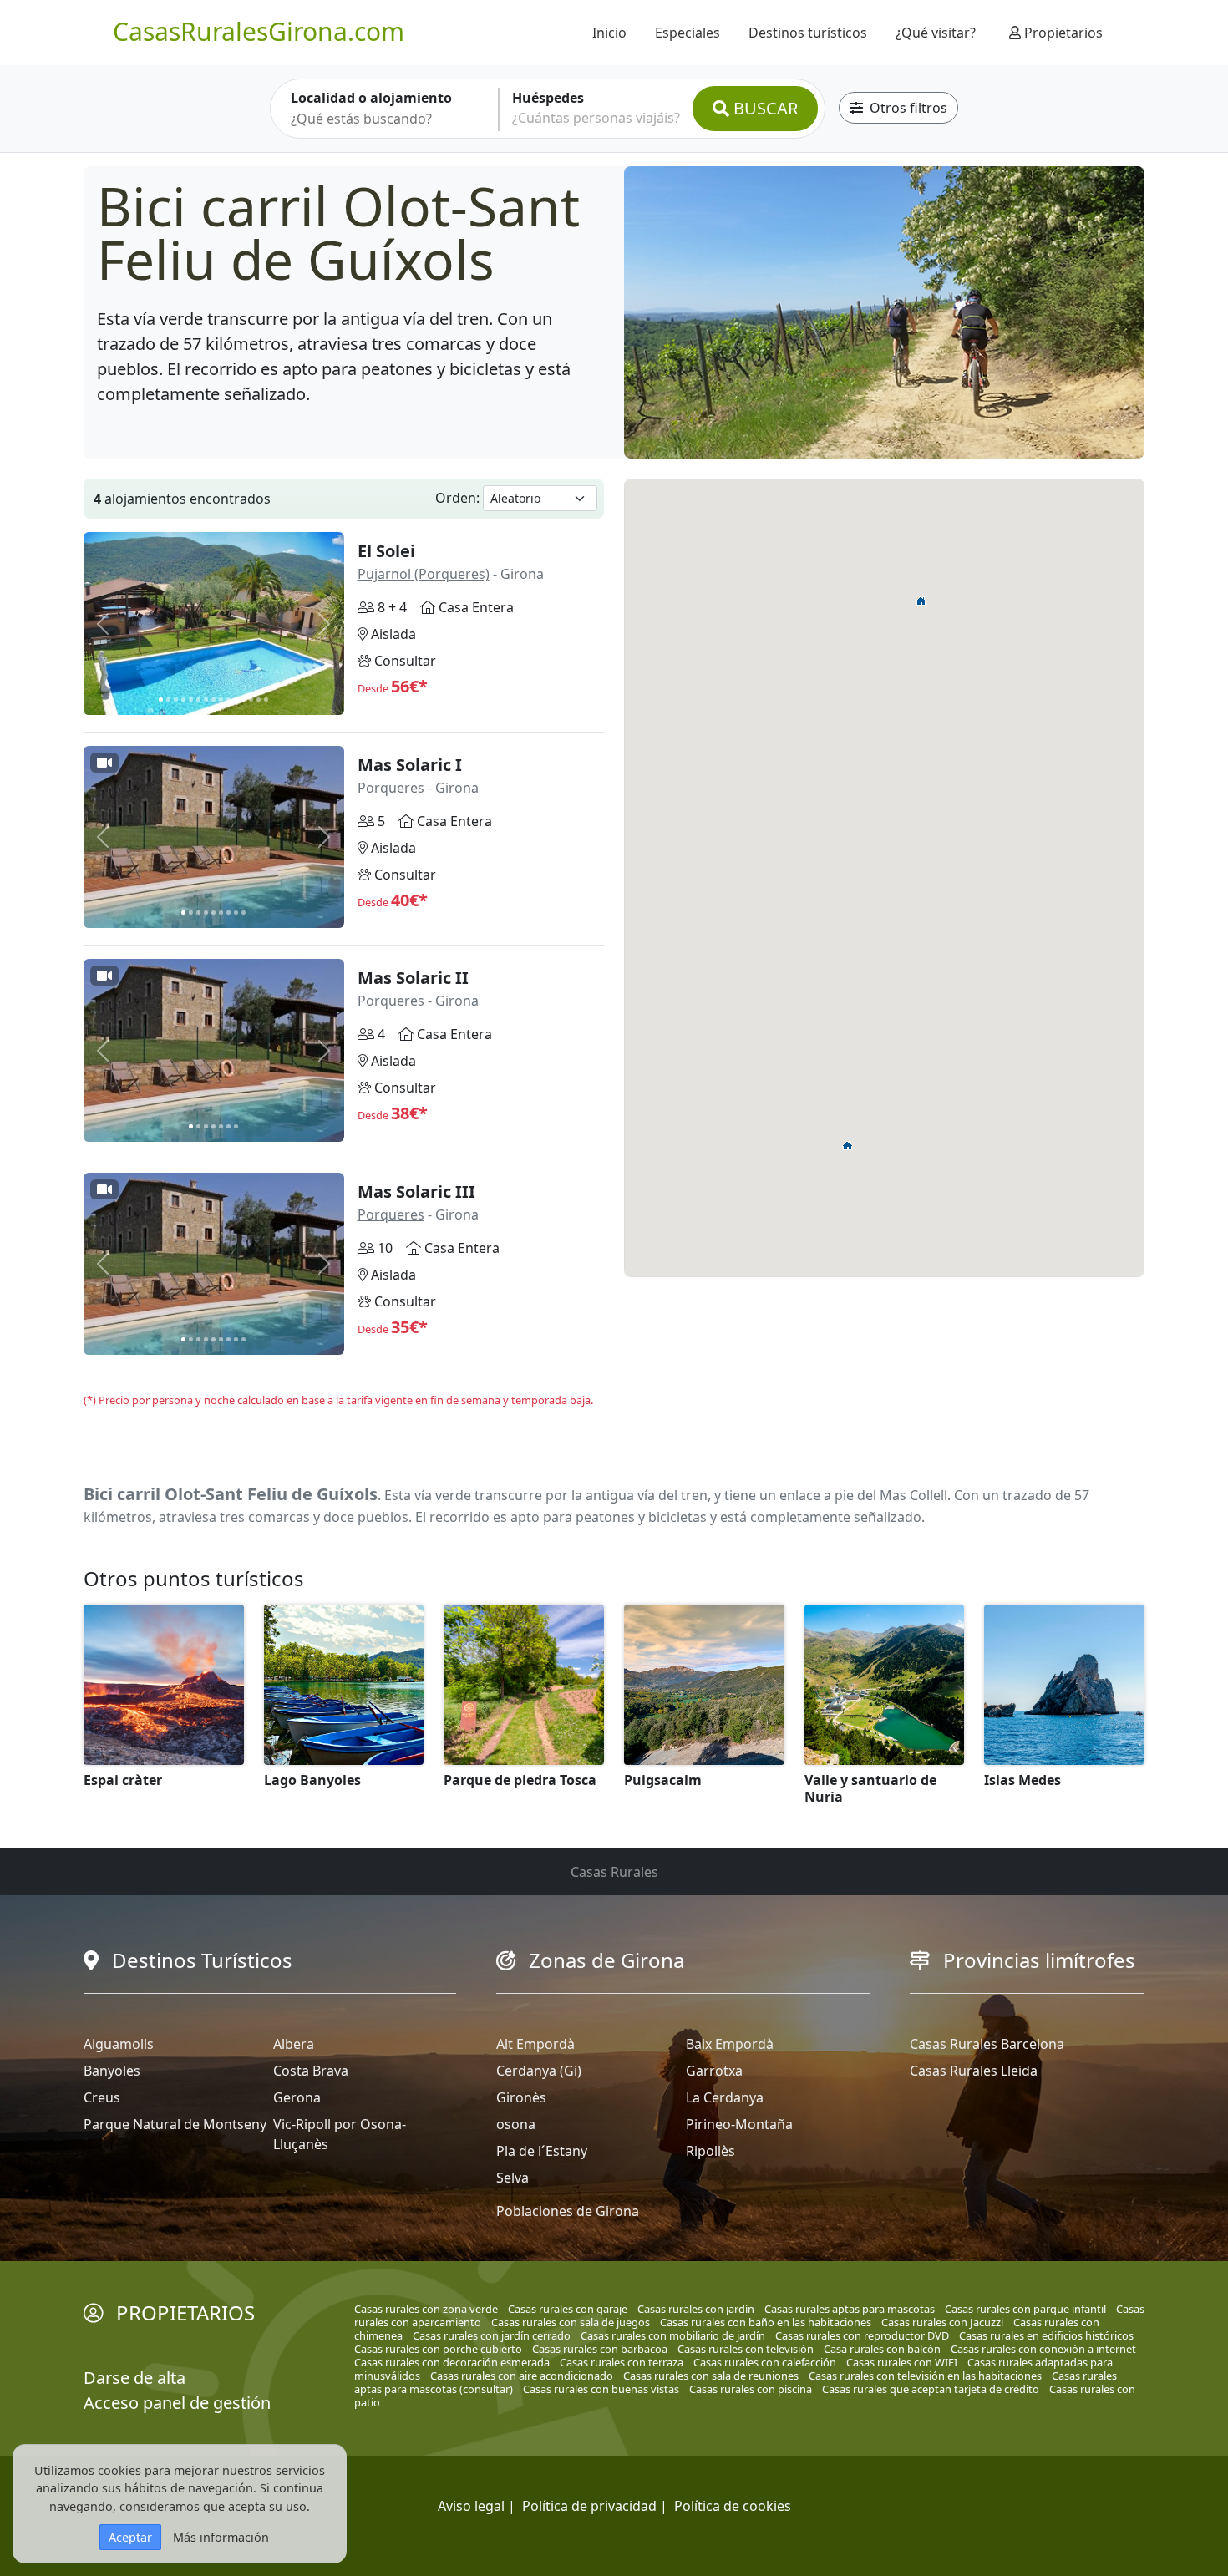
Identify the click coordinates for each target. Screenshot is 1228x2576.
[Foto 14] (259, 700)
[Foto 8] (213, 700)
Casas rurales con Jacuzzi (942, 2322)
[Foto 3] (176, 700)
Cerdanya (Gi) (539, 2071)
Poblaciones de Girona (568, 2211)
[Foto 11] (236, 700)
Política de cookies (733, 2506)
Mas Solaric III (416, 1192)
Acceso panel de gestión (177, 2403)
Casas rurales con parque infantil (1025, 2309)
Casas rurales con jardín (696, 2309)
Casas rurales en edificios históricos (1046, 2335)
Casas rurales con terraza (622, 2362)
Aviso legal (471, 2506)
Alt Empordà (535, 2044)
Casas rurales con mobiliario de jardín (673, 2335)
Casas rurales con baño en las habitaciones (766, 2322)
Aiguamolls (119, 2044)
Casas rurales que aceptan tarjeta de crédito (931, 2389)
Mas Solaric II (413, 978)
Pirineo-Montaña (739, 2124)
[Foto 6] (198, 700)
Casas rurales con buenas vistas (601, 2389)
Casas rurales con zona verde (426, 2309)
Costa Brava (311, 2071)
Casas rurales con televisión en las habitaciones (925, 2376)
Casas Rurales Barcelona (987, 2044)
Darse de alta (134, 2378)
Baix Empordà (730, 2044)
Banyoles (112, 2071)
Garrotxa (714, 2071)
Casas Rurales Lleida (974, 2071)
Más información (221, 2537)
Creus (102, 2097)
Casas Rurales (614, 1872)
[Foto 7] (206, 700)
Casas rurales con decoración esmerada (452, 2362)
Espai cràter (123, 1780)
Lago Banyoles (312, 1780)
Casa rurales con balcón (882, 2349)
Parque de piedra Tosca (520, 1780)
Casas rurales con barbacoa (600, 2349)
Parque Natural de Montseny (175, 2124)
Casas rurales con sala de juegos (571, 2322)
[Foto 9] (221, 700)
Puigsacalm (663, 1780)
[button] (848, 1145)
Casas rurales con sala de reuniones (711, 2376)
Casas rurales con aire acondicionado (522, 2376)
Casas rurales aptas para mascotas (850, 2309)
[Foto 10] (228, 700)
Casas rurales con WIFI (902, 2362)
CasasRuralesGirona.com (259, 31)
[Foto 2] (168, 700)
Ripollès (710, 2151)
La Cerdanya (725, 2097)
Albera (294, 2044)
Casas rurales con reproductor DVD (862, 2335)
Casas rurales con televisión (746, 2349)
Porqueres (391, 788)
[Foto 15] (266, 700)
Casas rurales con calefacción (765, 2362)
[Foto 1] (161, 700)
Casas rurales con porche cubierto (438, 2349)
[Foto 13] (251, 700)
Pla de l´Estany (542, 2151)
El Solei (386, 551)
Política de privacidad (589, 2506)
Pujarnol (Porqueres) (424, 574)
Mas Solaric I (410, 765)
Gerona (297, 2097)
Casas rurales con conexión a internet (1043, 2349)
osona (516, 2124)
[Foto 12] (244, 700)
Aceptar (130, 2537)
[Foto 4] (183, 700)
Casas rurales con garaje (568, 2309)
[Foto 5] (191, 700)
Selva (513, 2178)
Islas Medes (1022, 1780)
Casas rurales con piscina (751, 2389)
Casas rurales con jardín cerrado (492, 2335)
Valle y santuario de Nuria (870, 1788)
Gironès (521, 2097)
